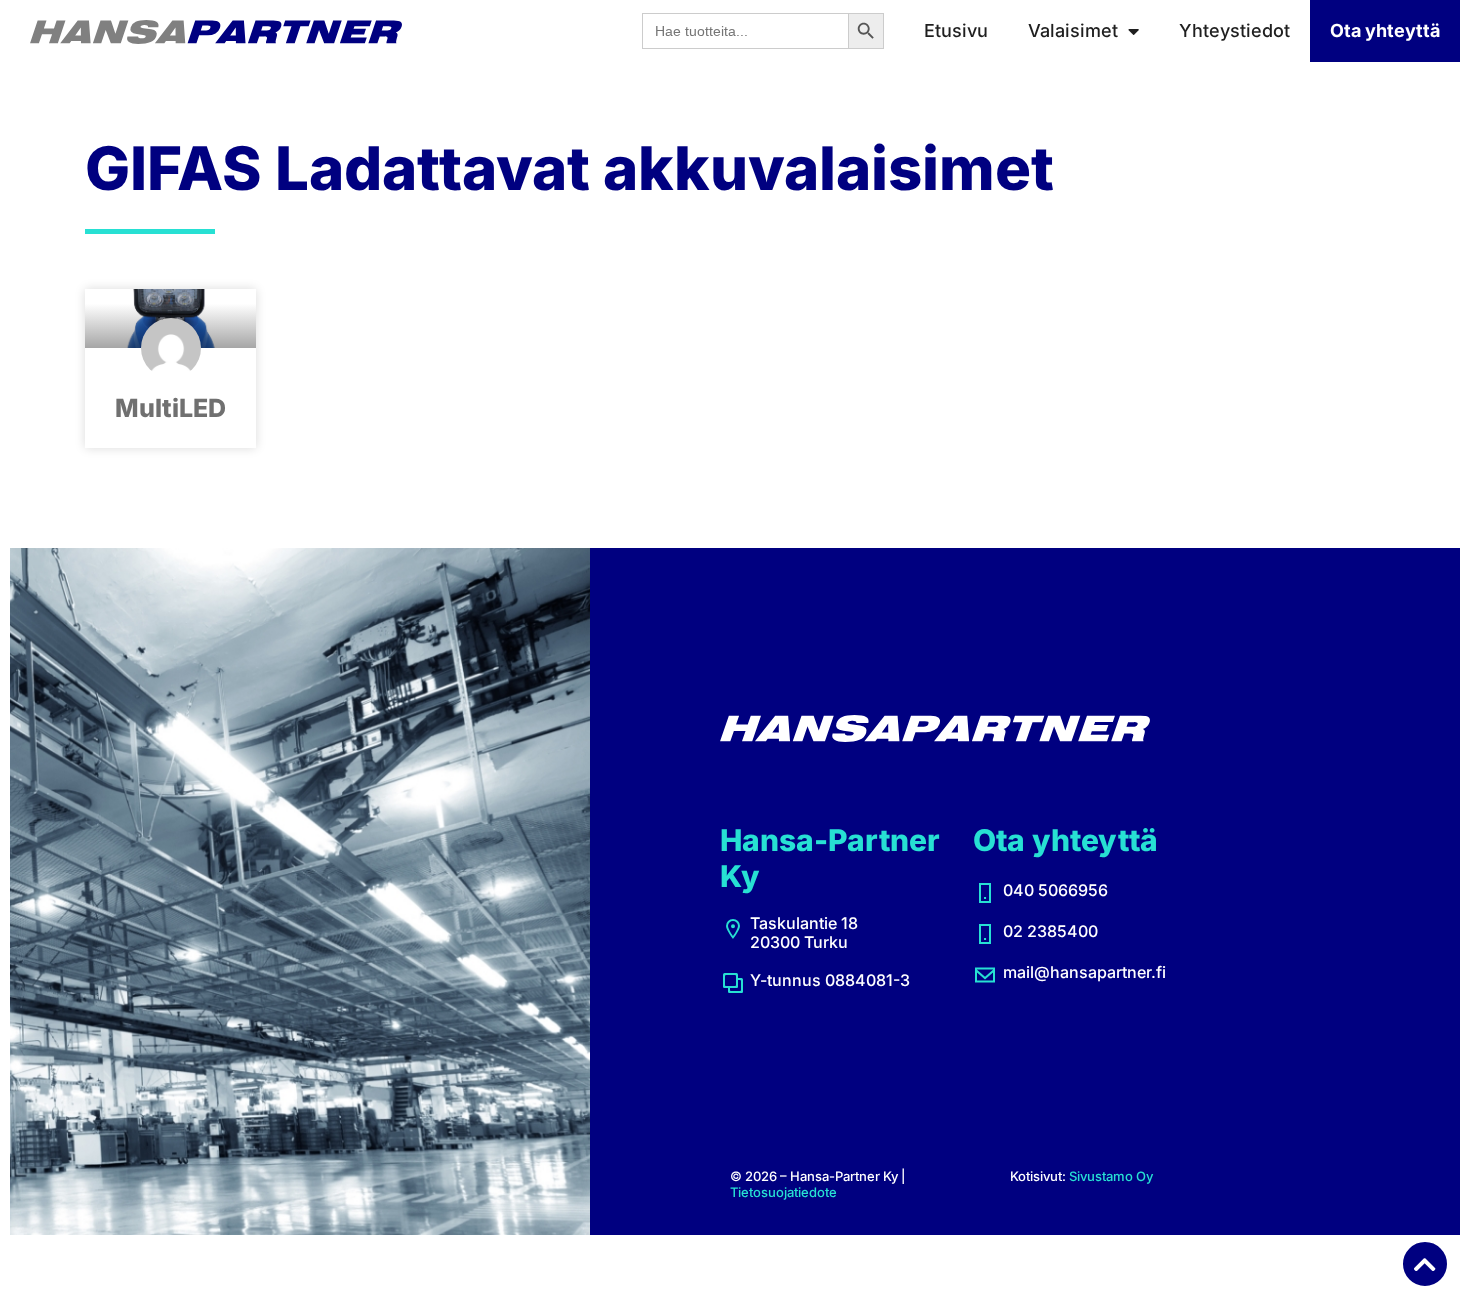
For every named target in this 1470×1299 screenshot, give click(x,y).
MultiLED (170, 408)
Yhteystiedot (1234, 30)
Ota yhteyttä (1385, 30)
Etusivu (956, 30)
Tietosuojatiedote (783, 1192)
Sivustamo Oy (1111, 1176)
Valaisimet (1073, 30)
